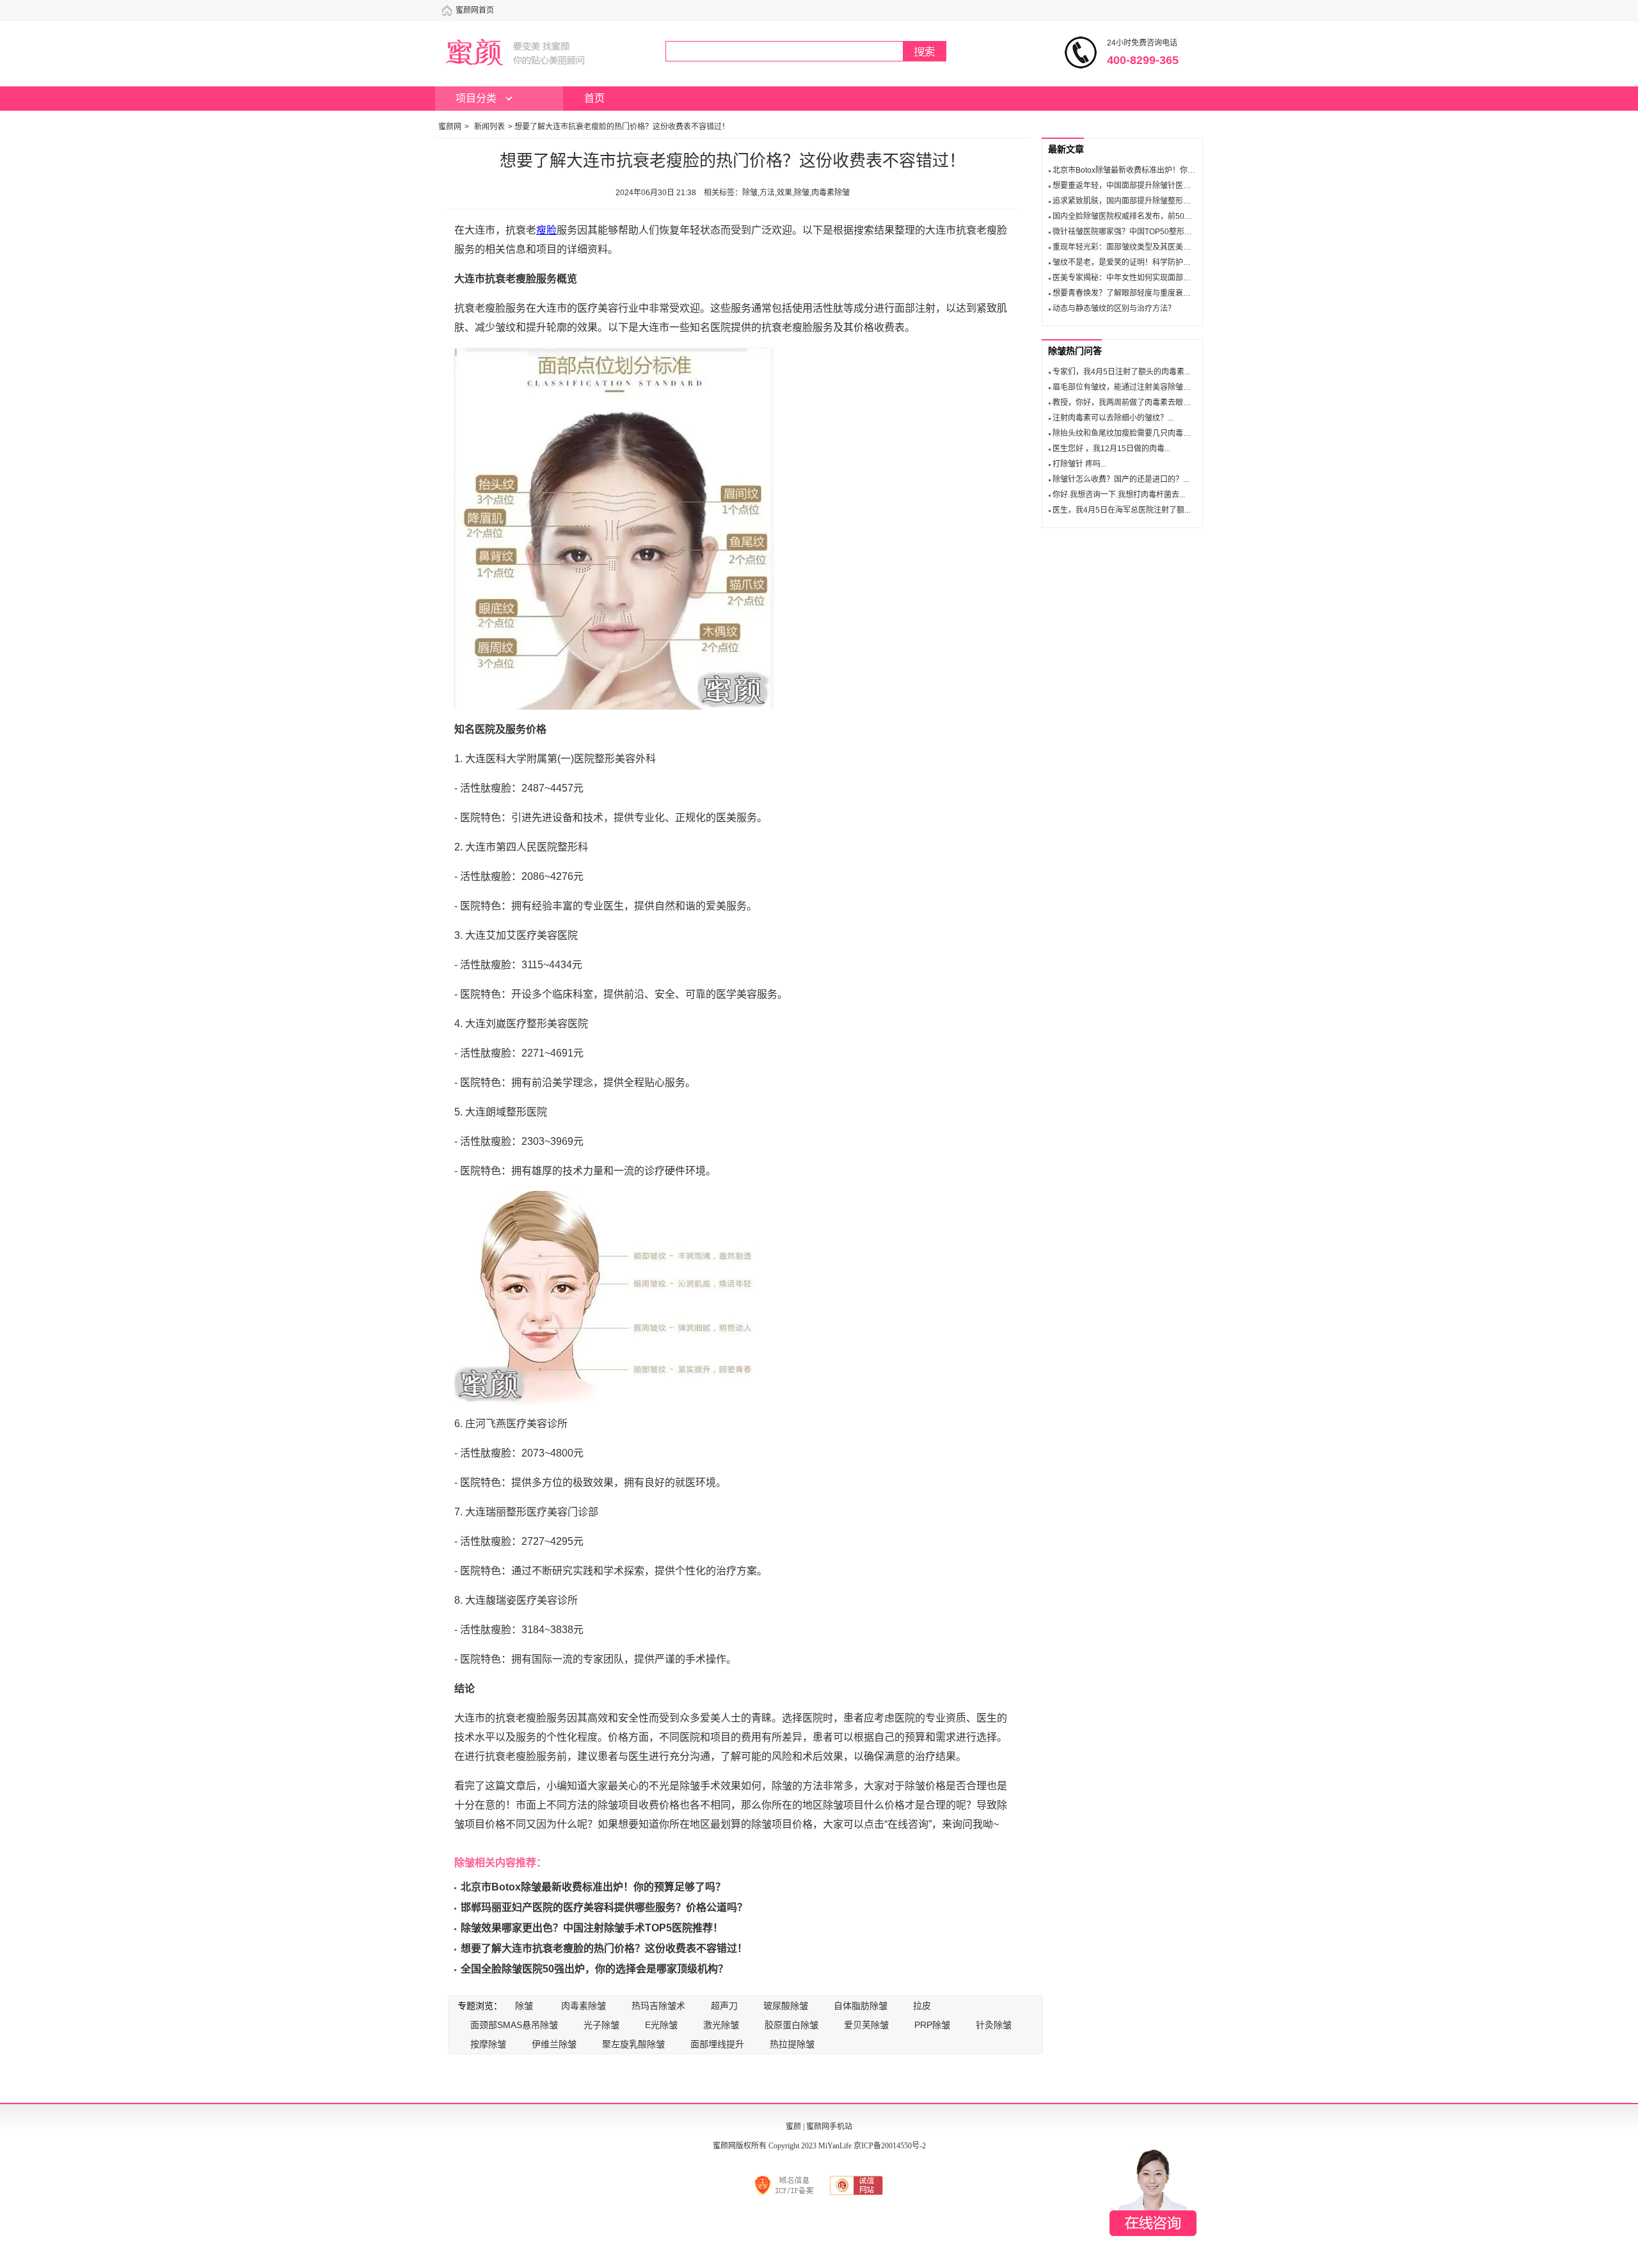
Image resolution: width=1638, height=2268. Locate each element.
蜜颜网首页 (475, 10)
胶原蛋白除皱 (791, 2025)
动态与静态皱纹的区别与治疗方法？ (1114, 308)
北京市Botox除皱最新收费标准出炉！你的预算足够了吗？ (593, 1887)
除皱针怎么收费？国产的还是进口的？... (1121, 479)
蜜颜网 (450, 127)
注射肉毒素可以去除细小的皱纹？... (1113, 418)
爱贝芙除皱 (866, 2025)
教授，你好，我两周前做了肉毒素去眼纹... (1125, 403)
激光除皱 (721, 2025)
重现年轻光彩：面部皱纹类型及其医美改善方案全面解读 (1149, 247)
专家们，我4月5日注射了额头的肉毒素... (1121, 372)
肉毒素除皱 (584, 2006)
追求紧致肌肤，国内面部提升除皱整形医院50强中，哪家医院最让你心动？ (1180, 201)
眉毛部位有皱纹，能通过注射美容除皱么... (1125, 387)
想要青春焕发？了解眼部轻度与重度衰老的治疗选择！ (1145, 293)
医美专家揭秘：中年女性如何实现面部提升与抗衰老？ (1145, 278)
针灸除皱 (994, 2025)
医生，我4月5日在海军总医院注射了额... (1121, 510)
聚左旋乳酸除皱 (633, 2044)
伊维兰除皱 (554, 2044)
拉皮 (922, 2006)
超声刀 (724, 2006)
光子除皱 (601, 2025)
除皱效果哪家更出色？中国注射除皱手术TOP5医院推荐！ (592, 1928)
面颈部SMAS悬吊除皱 (514, 2025)
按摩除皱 (488, 2044)
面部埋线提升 (717, 2044)
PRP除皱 (932, 2025)
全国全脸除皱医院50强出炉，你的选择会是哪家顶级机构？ (594, 1969)
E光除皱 (661, 2025)
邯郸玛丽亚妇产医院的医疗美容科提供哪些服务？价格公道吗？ (604, 1907)
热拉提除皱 (792, 2044)
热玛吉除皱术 (658, 2006)
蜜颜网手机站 (829, 2127)
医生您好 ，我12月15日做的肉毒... (1111, 449)
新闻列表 (489, 127)
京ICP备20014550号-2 (890, 2146)
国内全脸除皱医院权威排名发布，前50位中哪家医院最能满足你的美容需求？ (1184, 216)
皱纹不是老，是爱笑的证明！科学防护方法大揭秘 (1137, 262)
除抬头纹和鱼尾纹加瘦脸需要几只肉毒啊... (1125, 433)
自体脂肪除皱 (861, 2006)
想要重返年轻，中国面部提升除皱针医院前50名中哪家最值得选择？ (1168, 186)
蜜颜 (793, 2127)
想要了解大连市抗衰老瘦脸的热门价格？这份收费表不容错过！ (604, 1948)
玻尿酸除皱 (786, 2006)
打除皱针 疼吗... (1079, 464)
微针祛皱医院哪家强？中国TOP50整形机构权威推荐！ (1145, 232)
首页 (594, 98)
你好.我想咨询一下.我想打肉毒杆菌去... (1119, 495)
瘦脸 (546, 230)
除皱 (524, 2006)
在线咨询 (1153, 2192)
